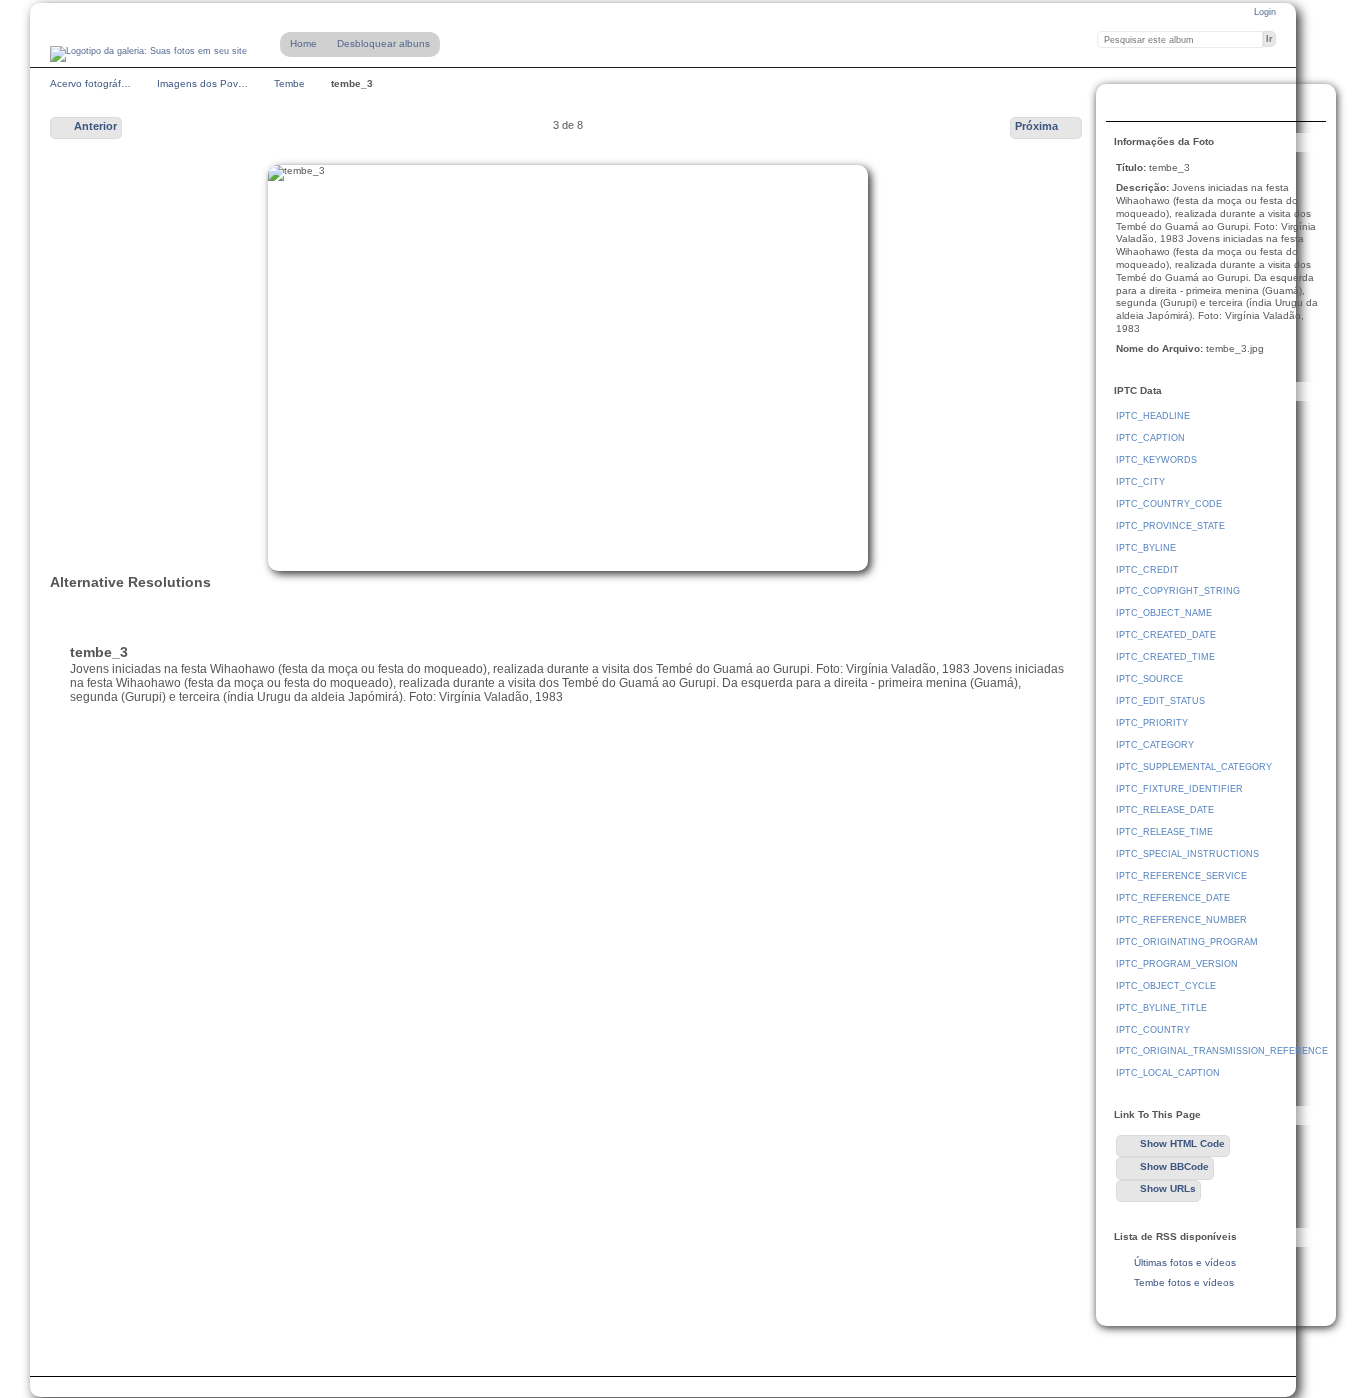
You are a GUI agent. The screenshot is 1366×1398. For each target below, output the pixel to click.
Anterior (95, 126)
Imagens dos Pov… (202, 83)
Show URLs (1168, 1188)
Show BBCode (1174, 1166)
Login (1265, 12)
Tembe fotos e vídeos (1184, 1282)
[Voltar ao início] (148, 54)
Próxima (1036, 126)
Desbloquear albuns (383, 43)
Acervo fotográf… (90, 83)
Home (303, 43)
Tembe (289, 83)
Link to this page (1127, 105)
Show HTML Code (1182, 1143)
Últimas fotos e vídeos (1185, 1262)
